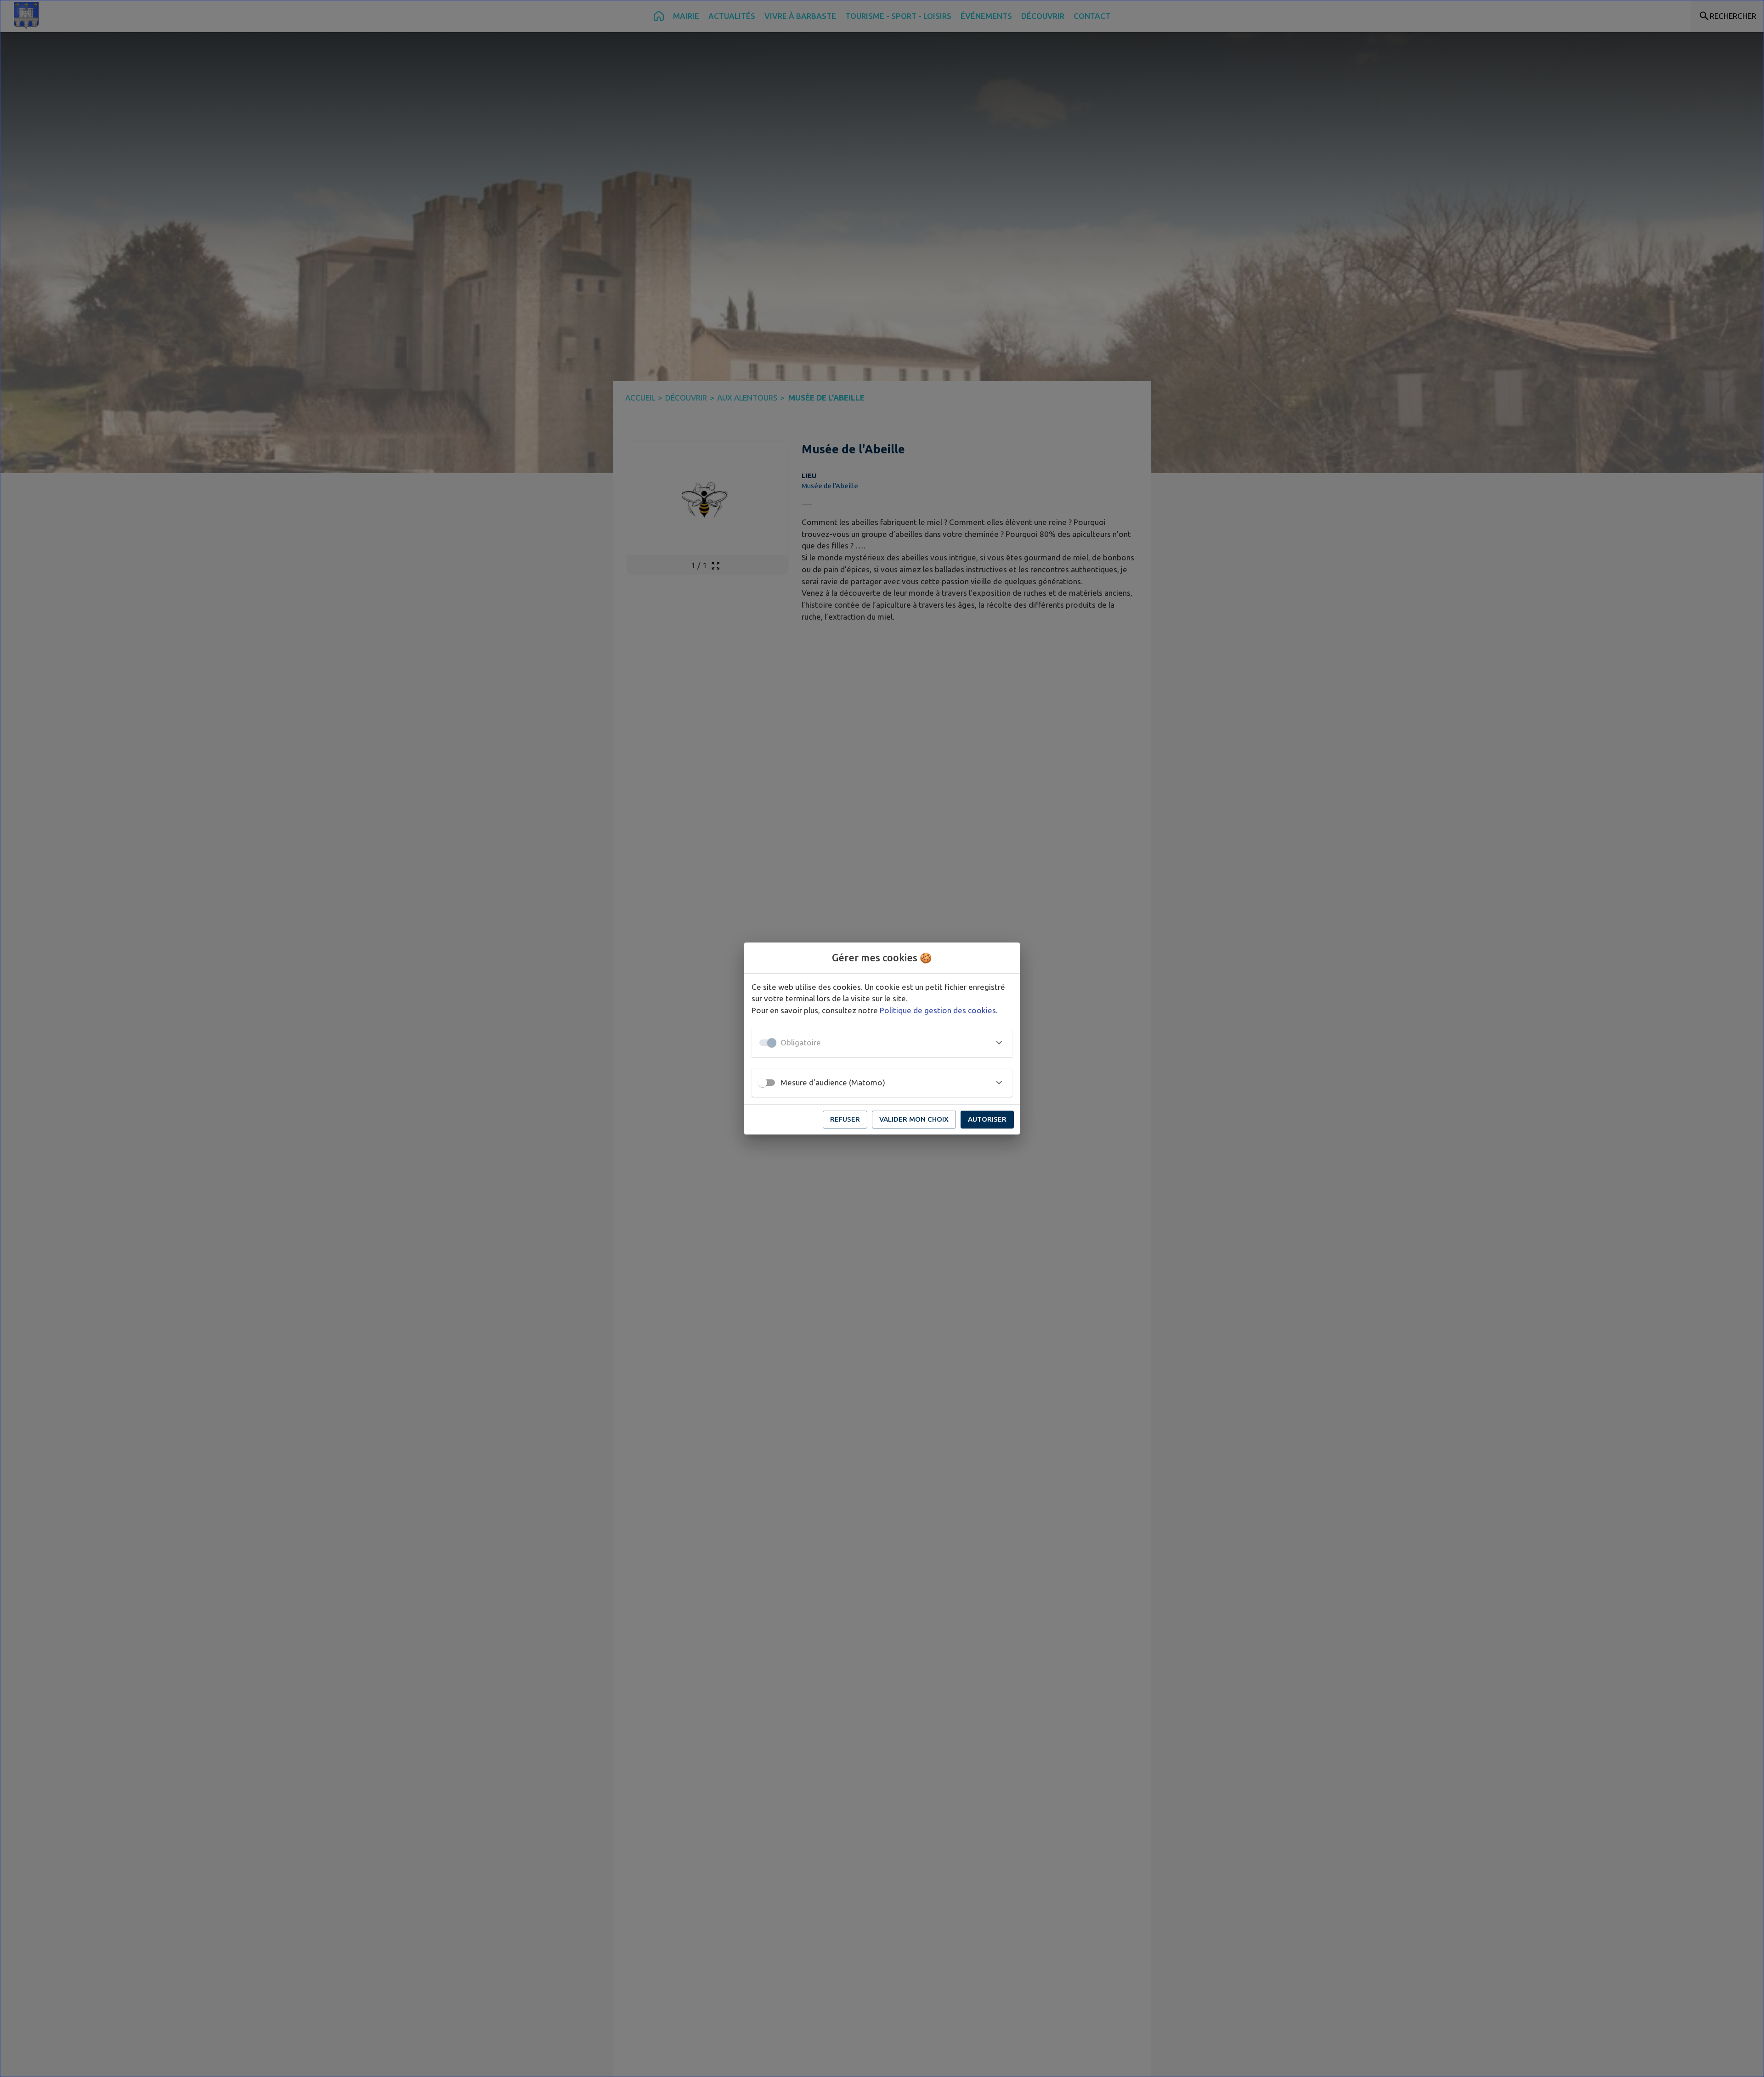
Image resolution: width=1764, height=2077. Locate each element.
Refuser (845, 1119)
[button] (882, 1043)
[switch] (763, 1083)
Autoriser (987, 1119)
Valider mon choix (914, 1119)
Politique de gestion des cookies (938, 1010)
